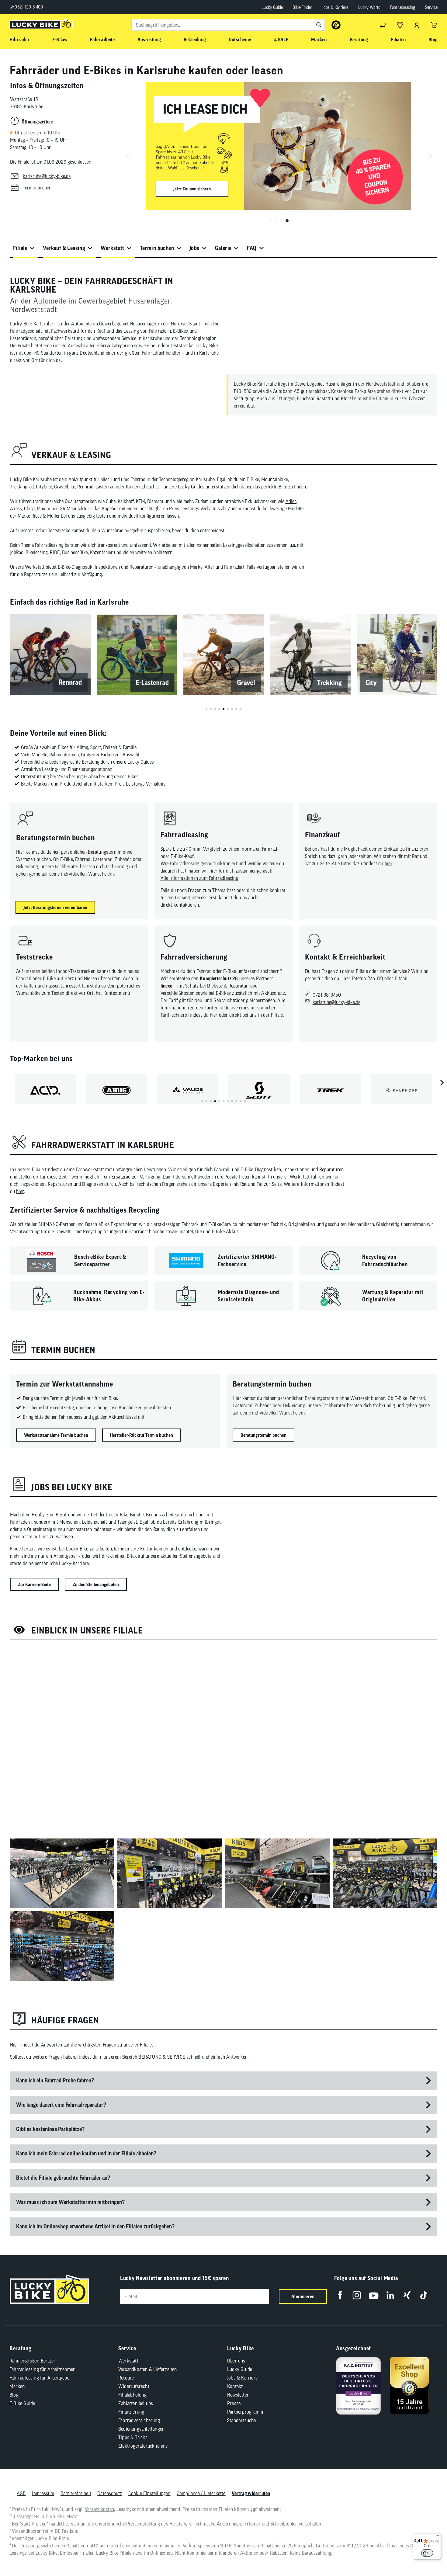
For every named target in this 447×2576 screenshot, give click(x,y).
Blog (14, 2395)
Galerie (223, 248)
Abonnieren (303, 2297)
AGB (21, 2493)
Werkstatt (113, 248)
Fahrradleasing (403, 7)
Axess (16, 509)
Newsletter (238, 2395)
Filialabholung (132, 2395)
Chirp (29, 509)
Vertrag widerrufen (251, 2493)
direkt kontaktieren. (180, 905)
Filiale (20, 248)
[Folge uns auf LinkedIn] (390, 2295)
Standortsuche (242, 2420)
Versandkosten (100, 2509)
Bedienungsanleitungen (141, 2429)
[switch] (427, 2553)
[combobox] (228, 25)
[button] (271, 221)
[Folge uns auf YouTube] (374, 2295)
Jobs (194, 248)
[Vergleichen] (383, 25)
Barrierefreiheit (76, 2493)
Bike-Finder (302, 7)
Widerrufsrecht (134, 2386)
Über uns (236, 2361)
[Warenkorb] (434, 25)
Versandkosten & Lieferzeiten (148, 2369)
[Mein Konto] (417, 25)
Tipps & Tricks (133, 2437)
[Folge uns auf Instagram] (357, 2295)
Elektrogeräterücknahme (143, 2446)
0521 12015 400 (28, 7)
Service (431, 7)
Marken (17, 2386)
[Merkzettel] (400, 25)
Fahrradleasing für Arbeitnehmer (42, 2369)
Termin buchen (157, 248)
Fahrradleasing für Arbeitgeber (40, 2378)
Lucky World (369, 7)
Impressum (43, 2493)
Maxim (43, 509)
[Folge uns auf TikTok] (424, 2295)
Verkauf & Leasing (64, 248)
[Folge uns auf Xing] (407, 2295)
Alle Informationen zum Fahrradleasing (199, 878)
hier (389, 863)
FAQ (252, 248)
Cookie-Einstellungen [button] (149, 2493)
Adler (291, 501)
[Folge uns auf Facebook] (340, 2295)
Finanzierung (131, 2412)
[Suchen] (319, 25)
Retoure (126, 2378)
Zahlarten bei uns (136, 2403)
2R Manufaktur (75, 509)
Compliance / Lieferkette (201, 2493)
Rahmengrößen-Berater (32, 2361)
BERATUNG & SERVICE (162, 2057)
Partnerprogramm (245, 2412)
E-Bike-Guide (22, 2403)
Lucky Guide (272, 7)
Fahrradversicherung (139, 2420)
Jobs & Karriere (335, 7)
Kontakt (235, 2386)
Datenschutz (110, 2493)
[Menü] (437, 2537)
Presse (234, 2403)
